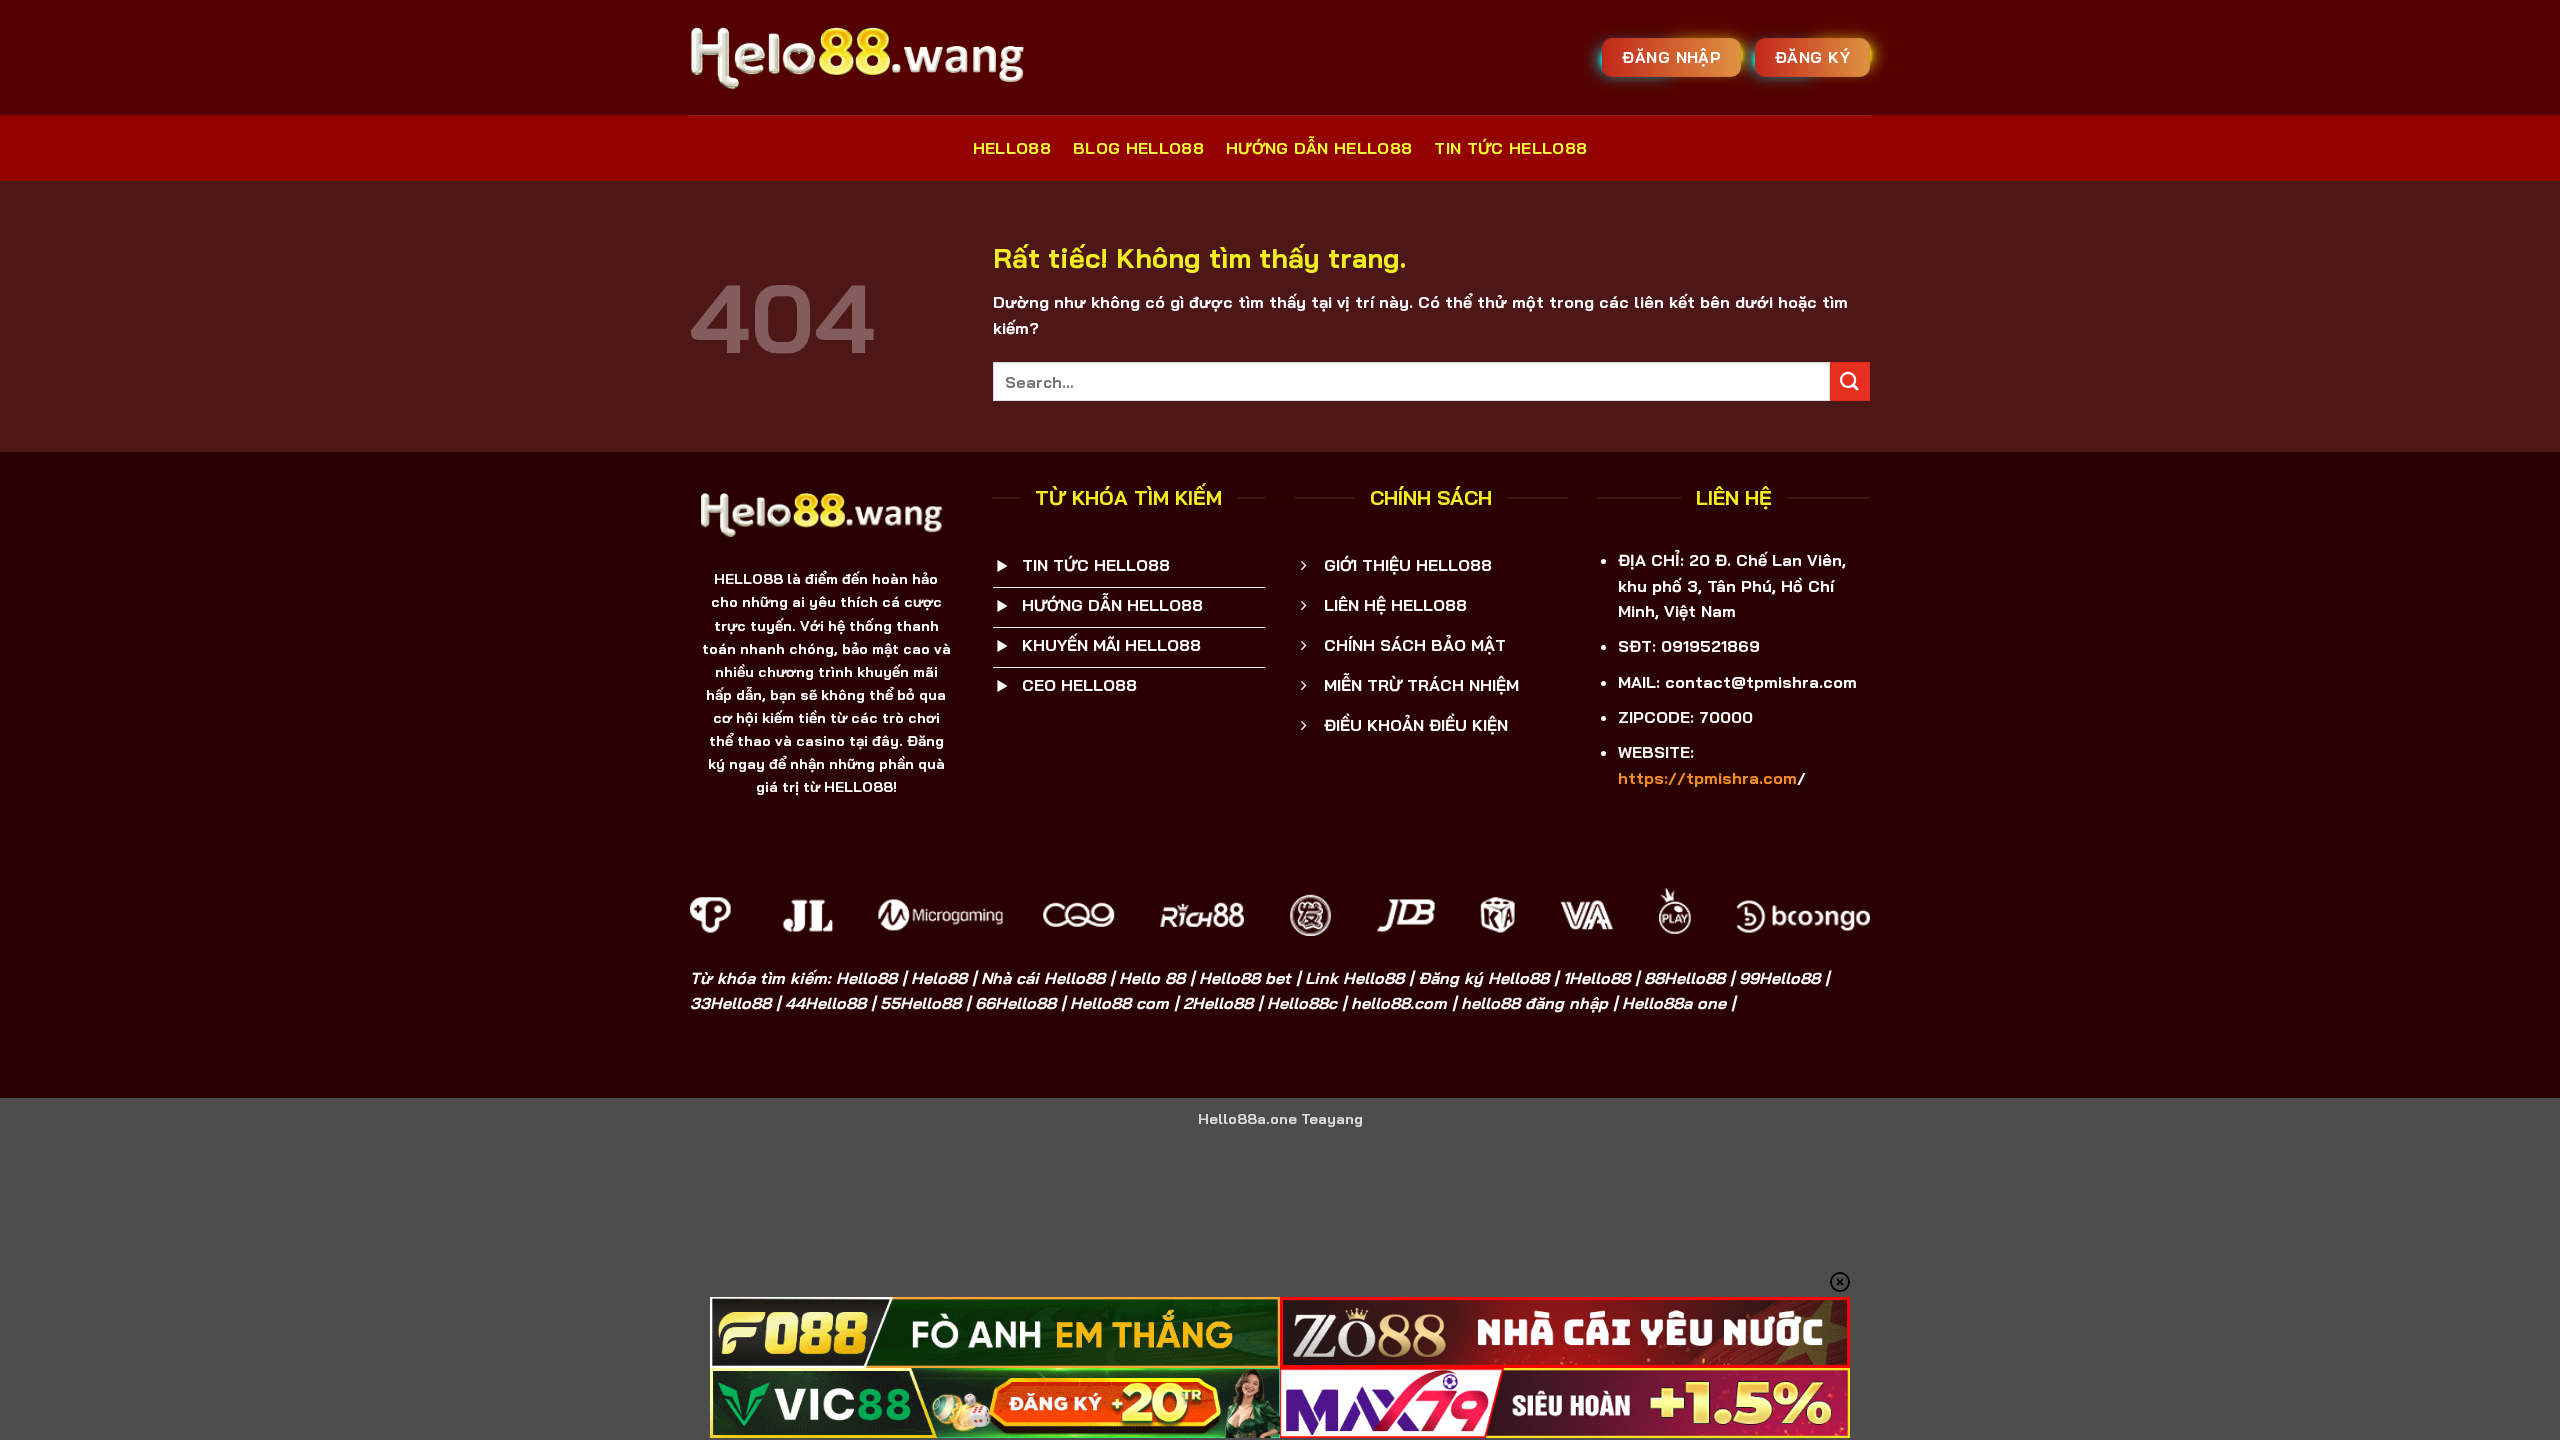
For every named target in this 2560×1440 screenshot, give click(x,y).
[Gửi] (1850, 381)
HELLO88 (1012, 148)
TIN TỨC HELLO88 (1510, 148)
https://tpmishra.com (1707, 778)
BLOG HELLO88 (1138, 148)
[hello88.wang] (864, 57)
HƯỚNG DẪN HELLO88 (1319, 148)
